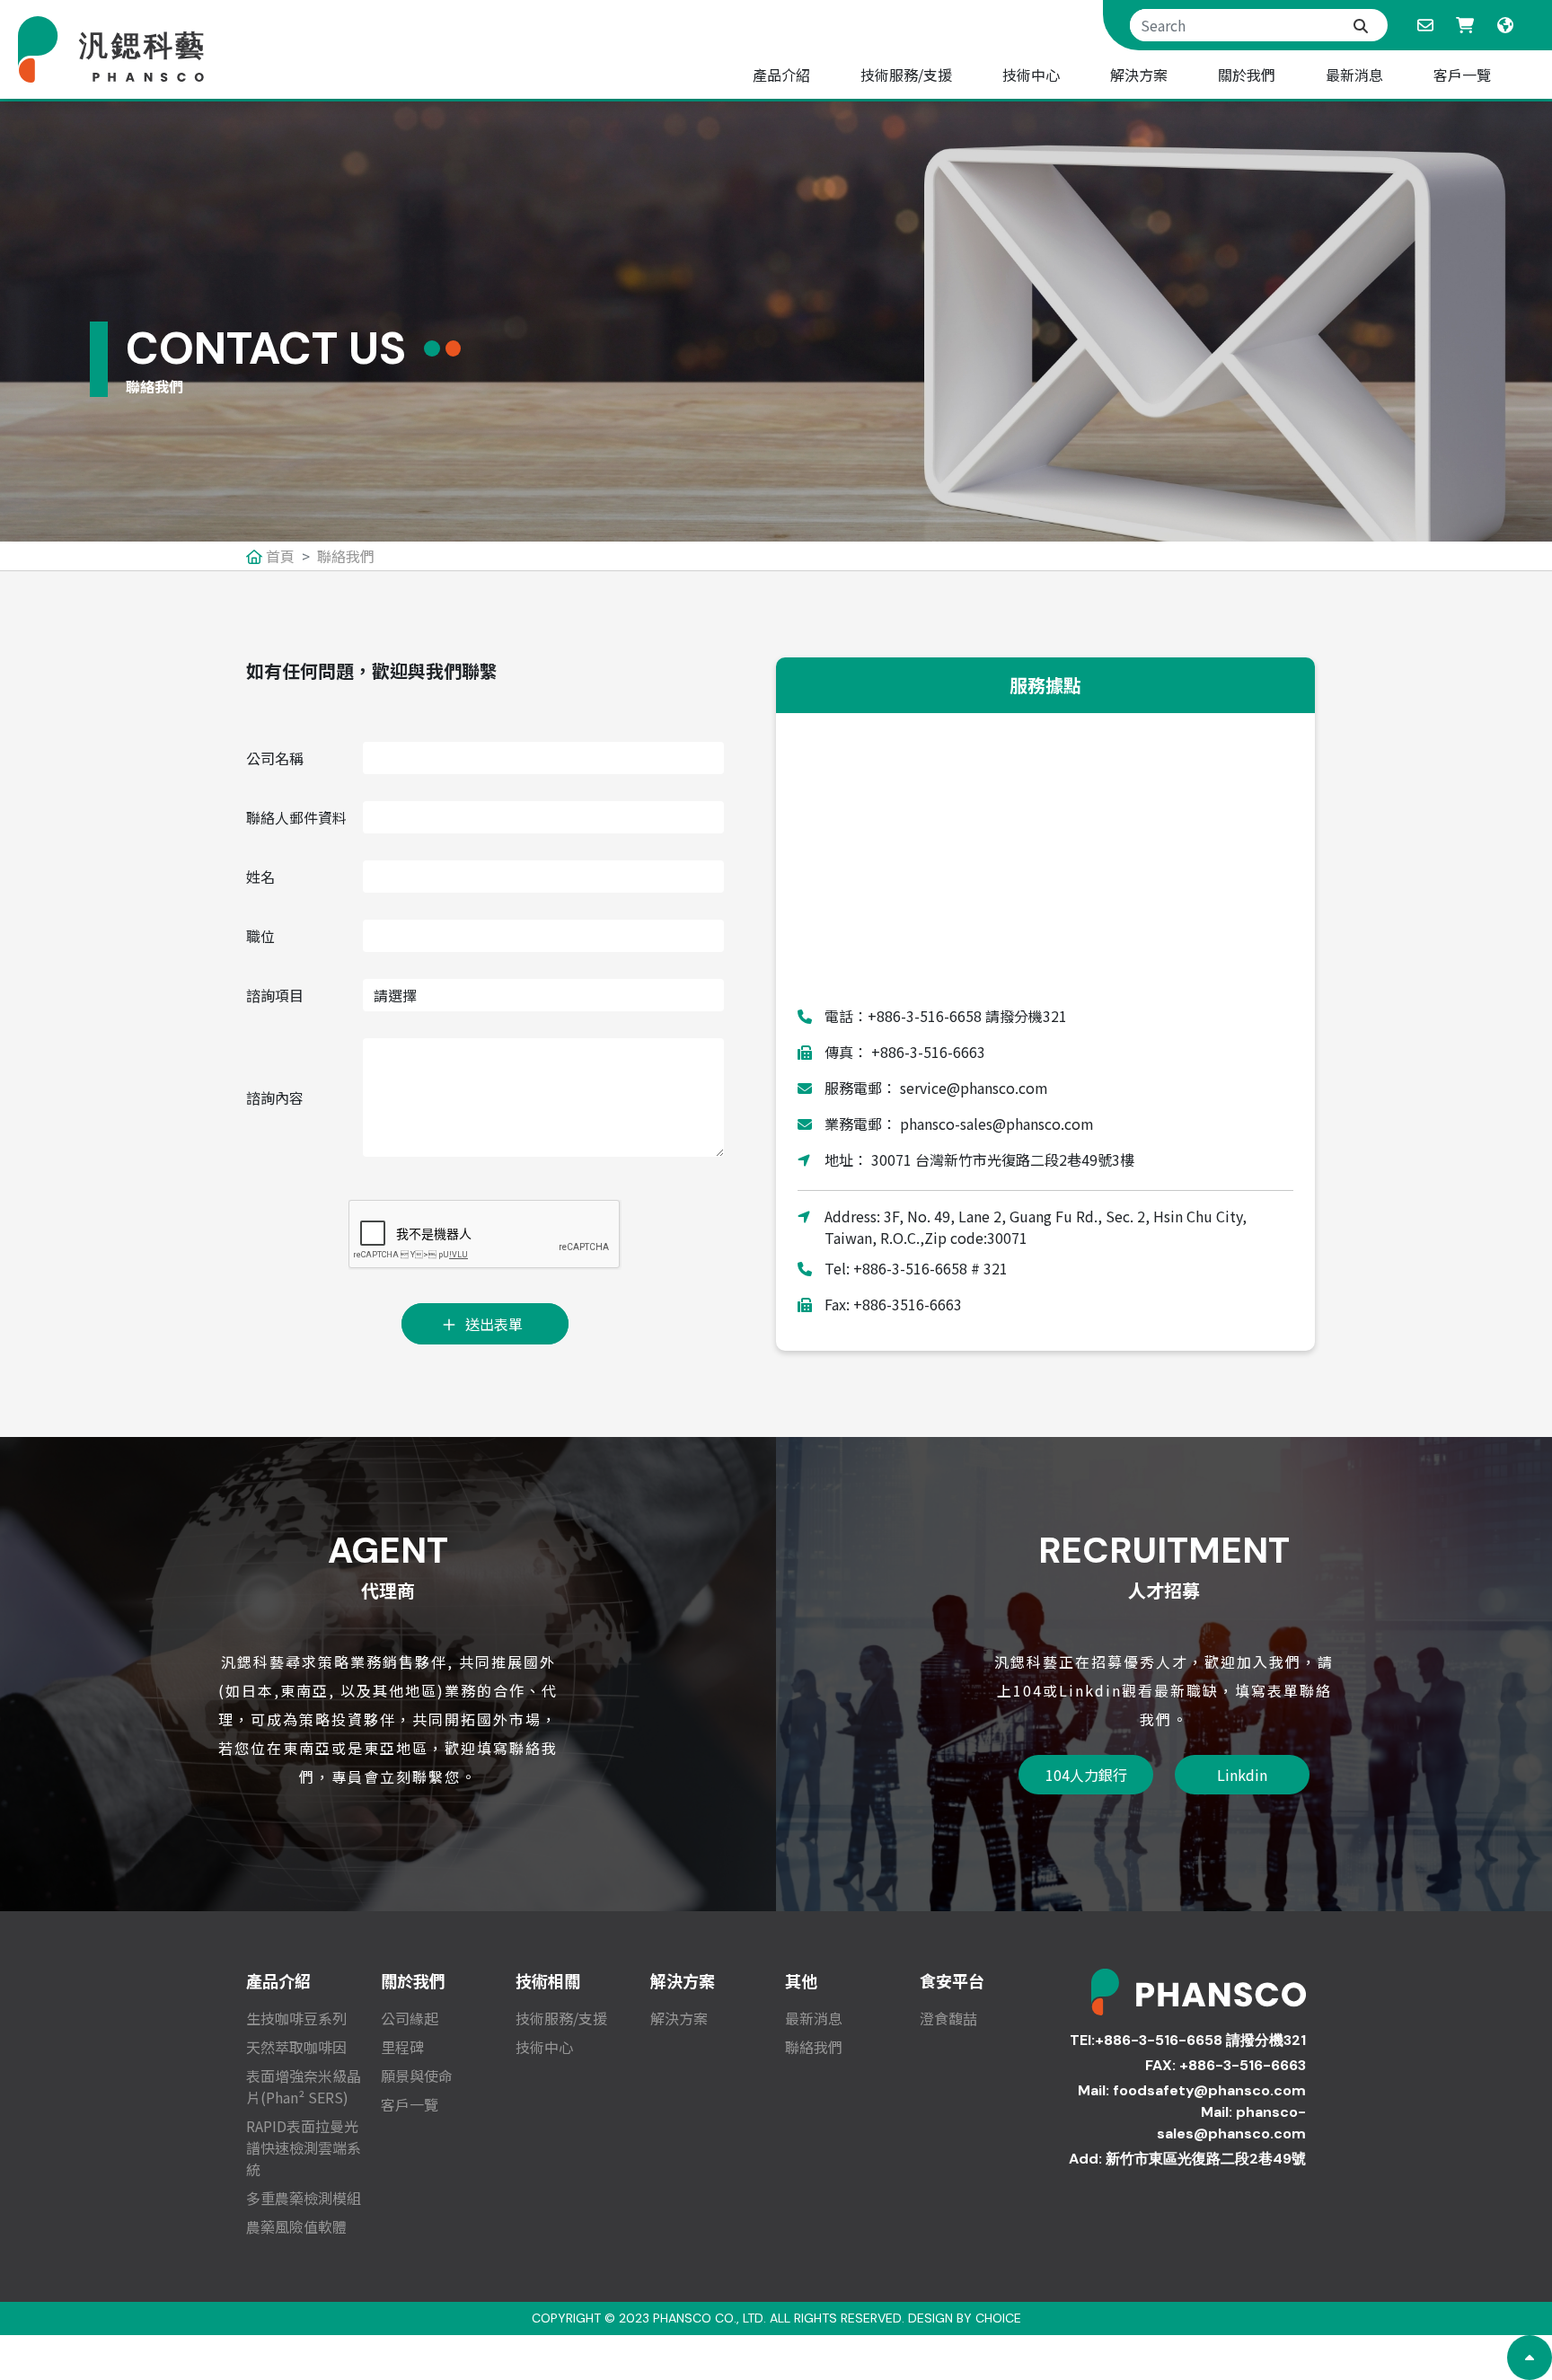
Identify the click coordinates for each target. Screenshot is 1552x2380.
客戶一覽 (410, 2104)
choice (998, 2318)
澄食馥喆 (948, 2018)
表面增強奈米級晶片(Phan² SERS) (304, 2086)
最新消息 (814, 2018)
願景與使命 (417, 2076)
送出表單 (494, 1324)
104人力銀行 (1086, 1775)
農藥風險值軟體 (296, 2226)
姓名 (260, 877)
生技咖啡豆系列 (296, 2018)
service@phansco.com (972, 1088)
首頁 (278, 556)
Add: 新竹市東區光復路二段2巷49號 (1187, 2159)
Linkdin (1242, 1775)
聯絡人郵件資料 (296, 817)
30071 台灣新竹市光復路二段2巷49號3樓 (1001, 1159)
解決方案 (679, 2018)
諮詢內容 (275, 1097)
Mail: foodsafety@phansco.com (1192, 2090)
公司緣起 (410, 2018)
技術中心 (544, 2047)
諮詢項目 (275, 995)
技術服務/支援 (561, 2018)
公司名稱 (275, 758)
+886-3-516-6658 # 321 (930, 1268)
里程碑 (402, 2047)
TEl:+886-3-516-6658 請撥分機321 (1188, 2040)
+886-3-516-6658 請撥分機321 (967, 1016)
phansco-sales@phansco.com (995, 1124)
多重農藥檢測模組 (304, 2198)
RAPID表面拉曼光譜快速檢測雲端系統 (304, 2147)
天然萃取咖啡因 (296, 2047)
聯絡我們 (346, 556)
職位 (260, 936)
